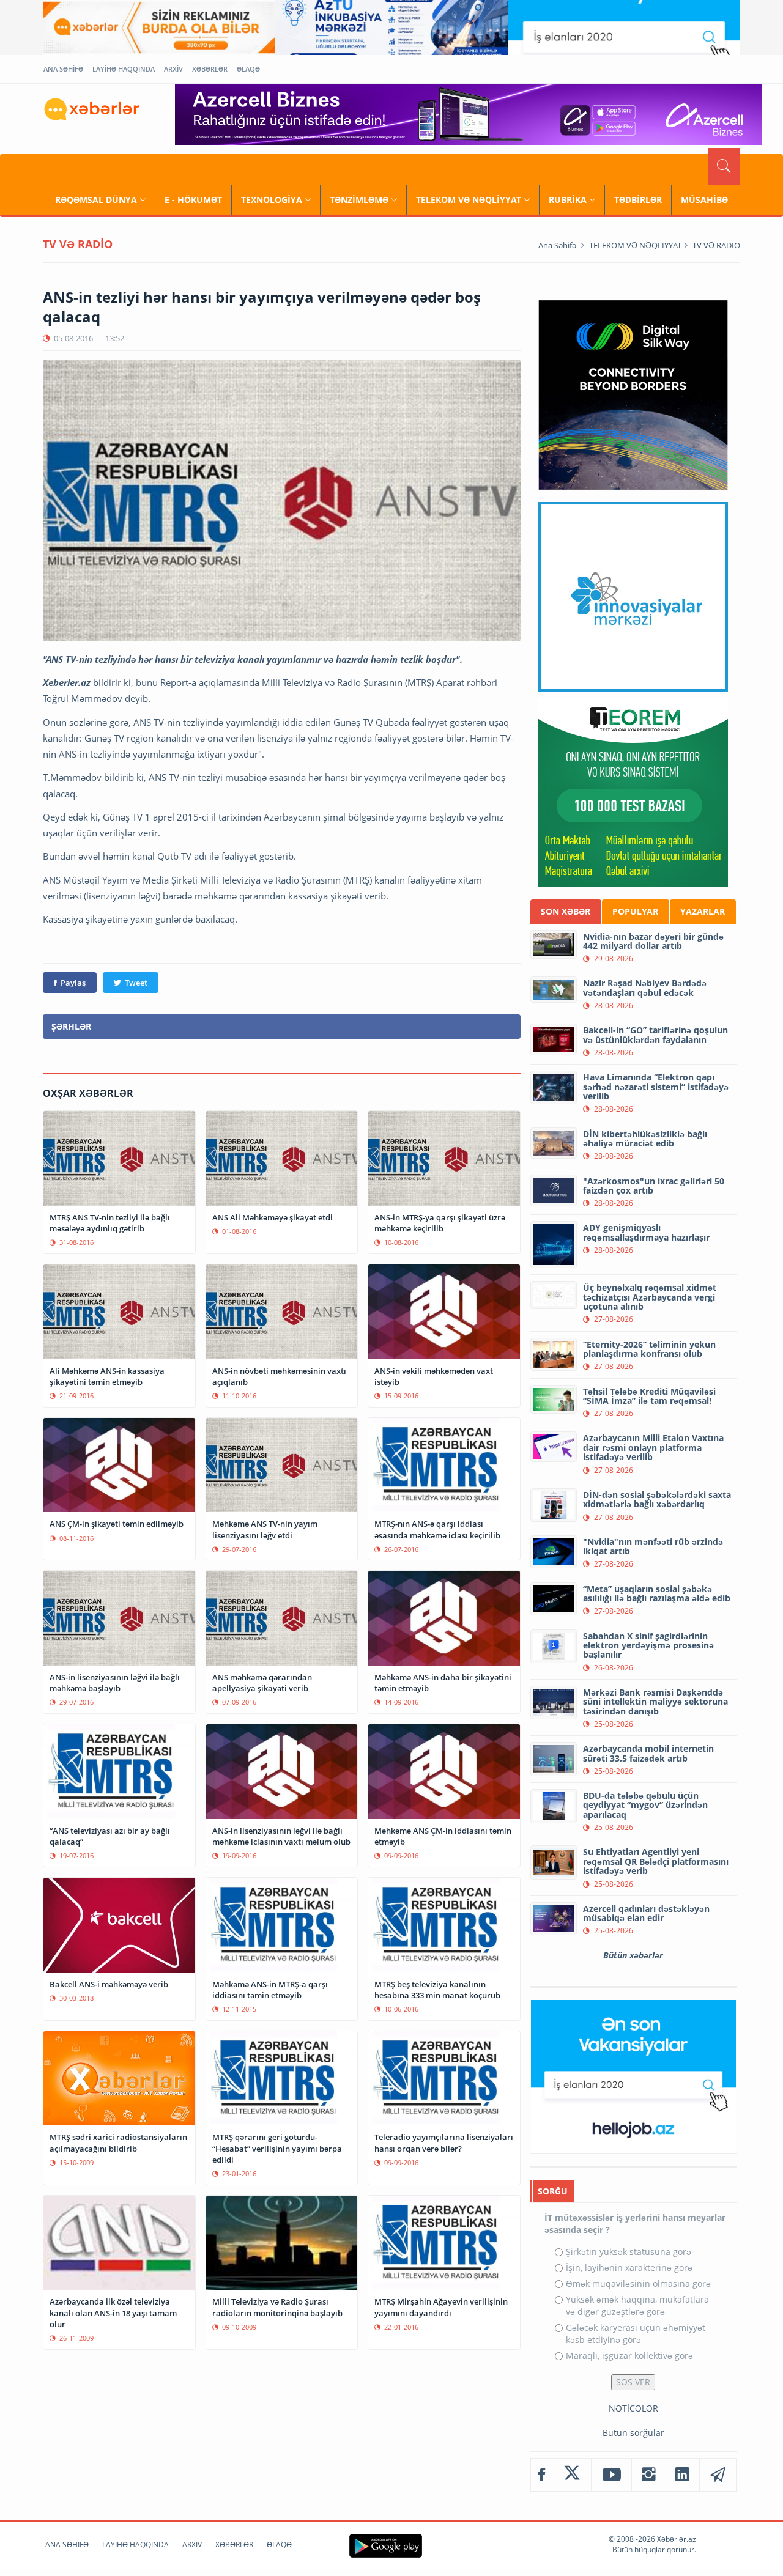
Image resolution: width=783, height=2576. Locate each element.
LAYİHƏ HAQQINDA (124, 69)
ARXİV (173, 69)
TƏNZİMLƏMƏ (359, 200)
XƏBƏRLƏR (210, 69)
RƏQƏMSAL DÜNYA (96, 200)
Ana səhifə (557, 245)
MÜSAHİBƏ (704, 200)
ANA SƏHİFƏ (63, 69)
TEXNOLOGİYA (272, 200)
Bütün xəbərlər (633, 1955)
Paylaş (73, 983)
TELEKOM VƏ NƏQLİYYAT (469, 200)
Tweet (136, 983)
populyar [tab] (635, 911)
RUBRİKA (568, 200)
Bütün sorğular (633, 2433)
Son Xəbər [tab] (566, 911)
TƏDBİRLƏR (638, 200)
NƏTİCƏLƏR (633, 2408)
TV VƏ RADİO (716, 245)
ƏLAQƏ (248, 69)
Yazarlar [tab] (703, 911)
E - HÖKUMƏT (193, 200)
